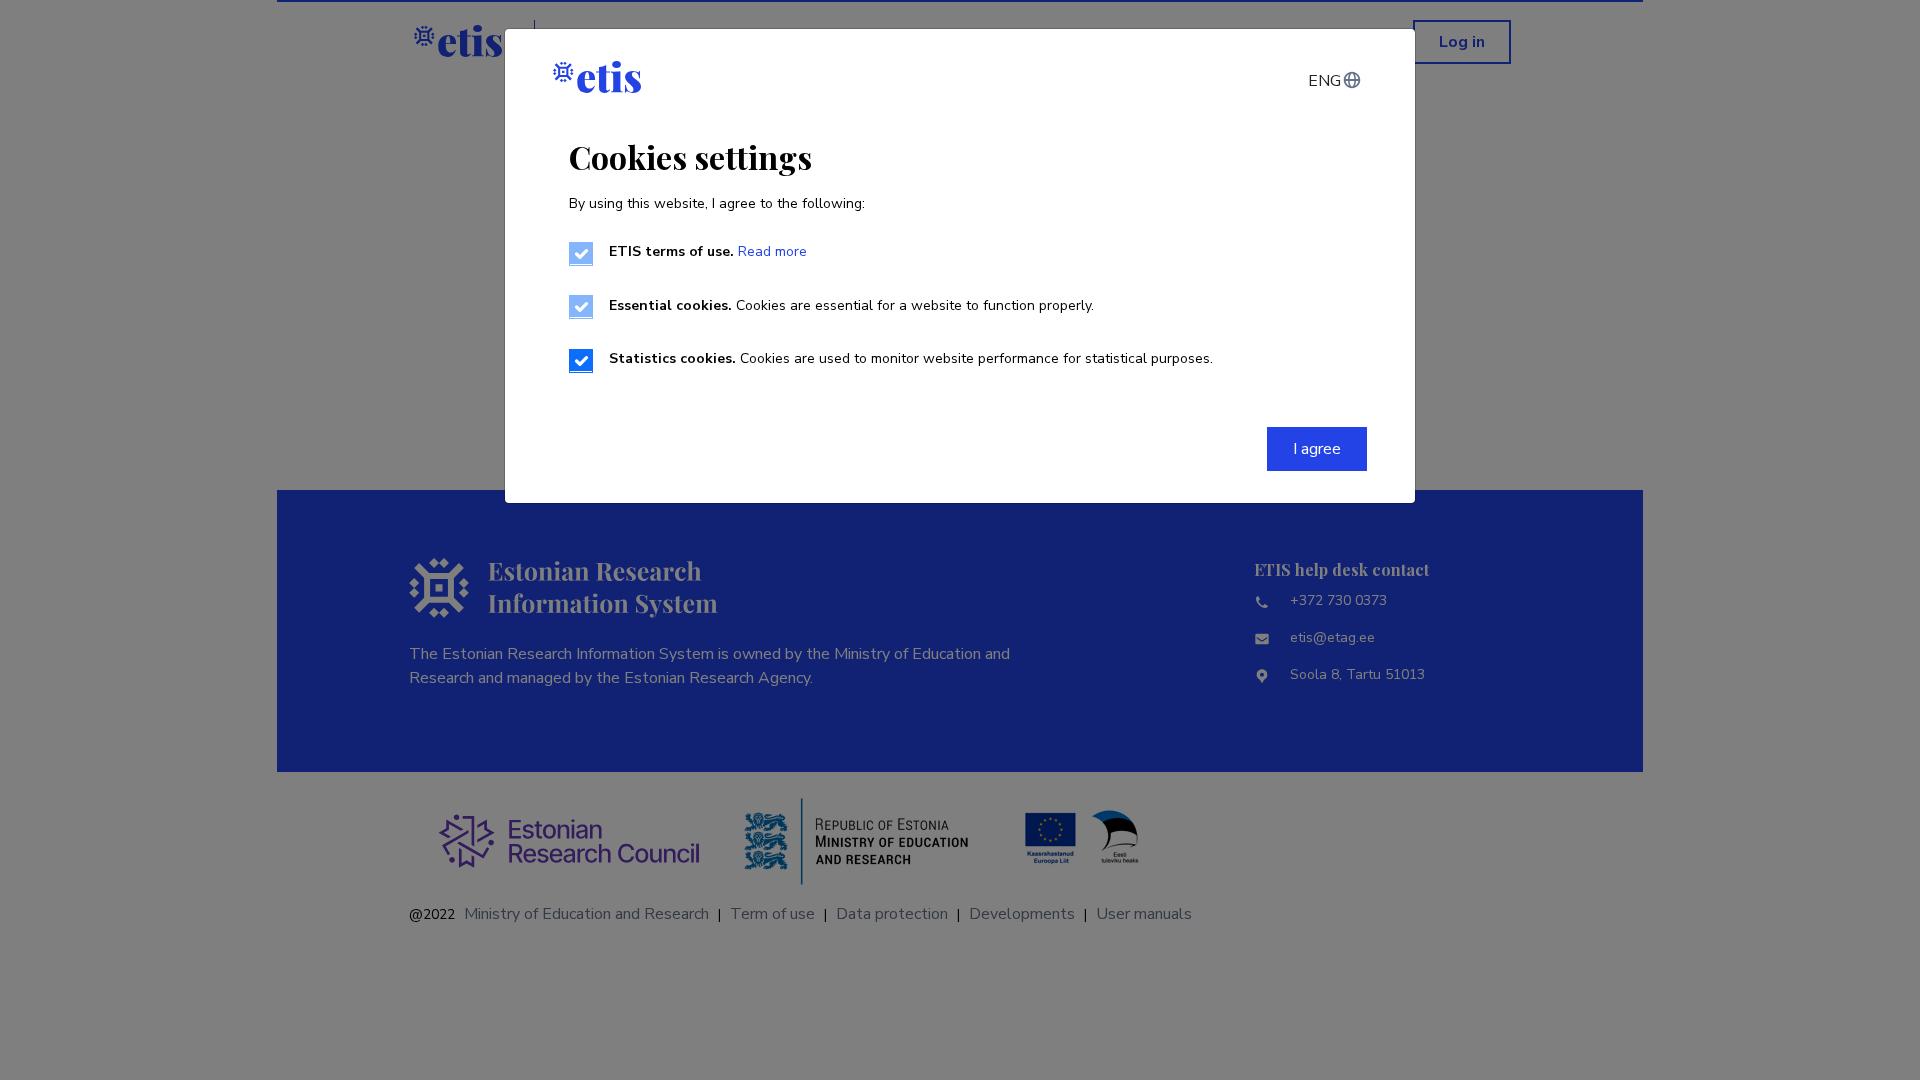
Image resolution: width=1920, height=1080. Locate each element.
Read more (772, 251)
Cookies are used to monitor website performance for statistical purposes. (911, 358)
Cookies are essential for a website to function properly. (851, 305)
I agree (1317, 449)
